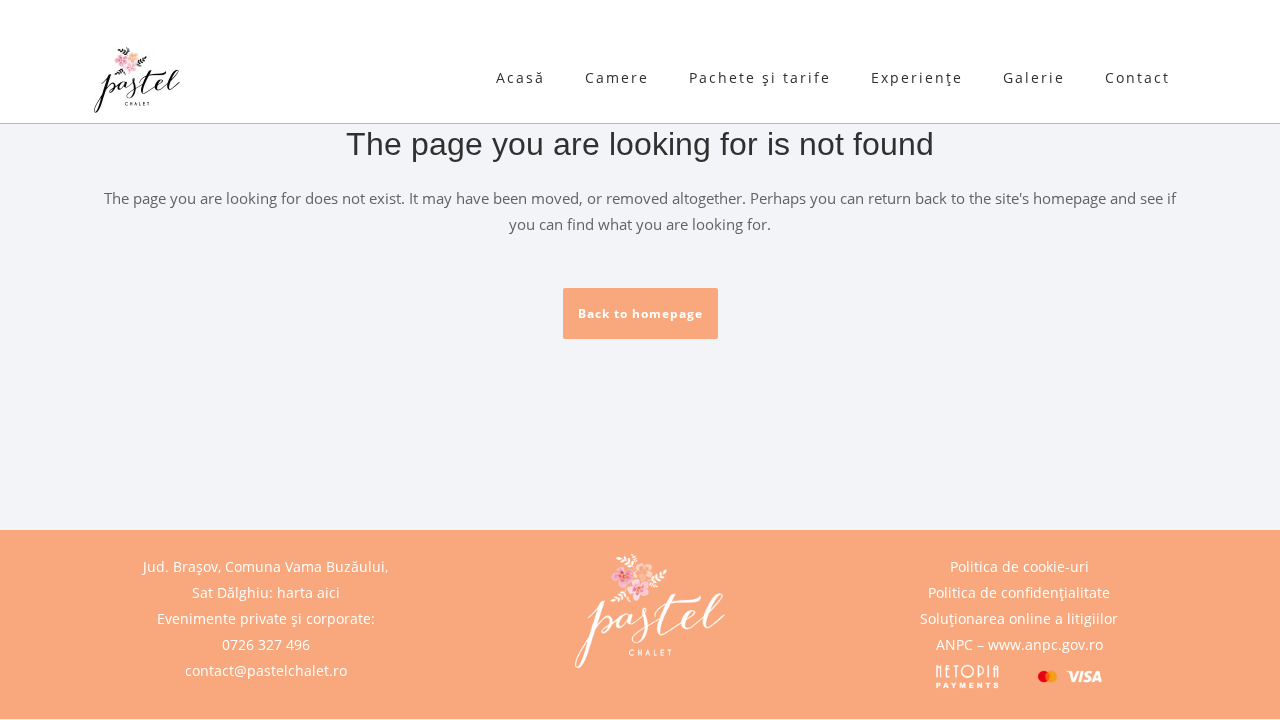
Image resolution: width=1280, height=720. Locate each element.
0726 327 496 (266, 644)
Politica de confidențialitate (1019, 592)
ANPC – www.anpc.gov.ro (1019, 644)
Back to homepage (640, 313)
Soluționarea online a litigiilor (1019, 618)
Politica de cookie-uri (1019, 566)
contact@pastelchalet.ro (266, 670)
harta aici (308, 592)
